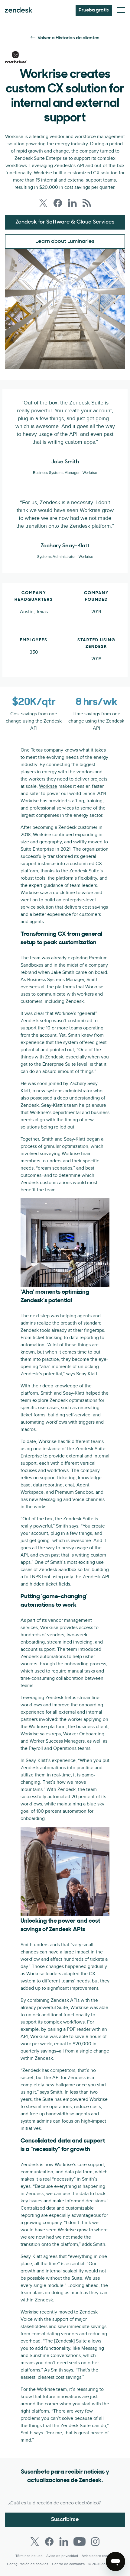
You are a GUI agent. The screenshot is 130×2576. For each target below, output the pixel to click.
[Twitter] (35, 2542)
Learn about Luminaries (65, 242)
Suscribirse (65, 2520)
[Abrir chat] (115, 2562)
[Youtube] (80, 2542)
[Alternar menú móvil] (121, 10)
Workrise (48, 786)
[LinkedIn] (64, 2542)
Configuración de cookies (28, 2564)
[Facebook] (49, 2542)
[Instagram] (95, 2542)
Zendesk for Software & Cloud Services (65, 222)
